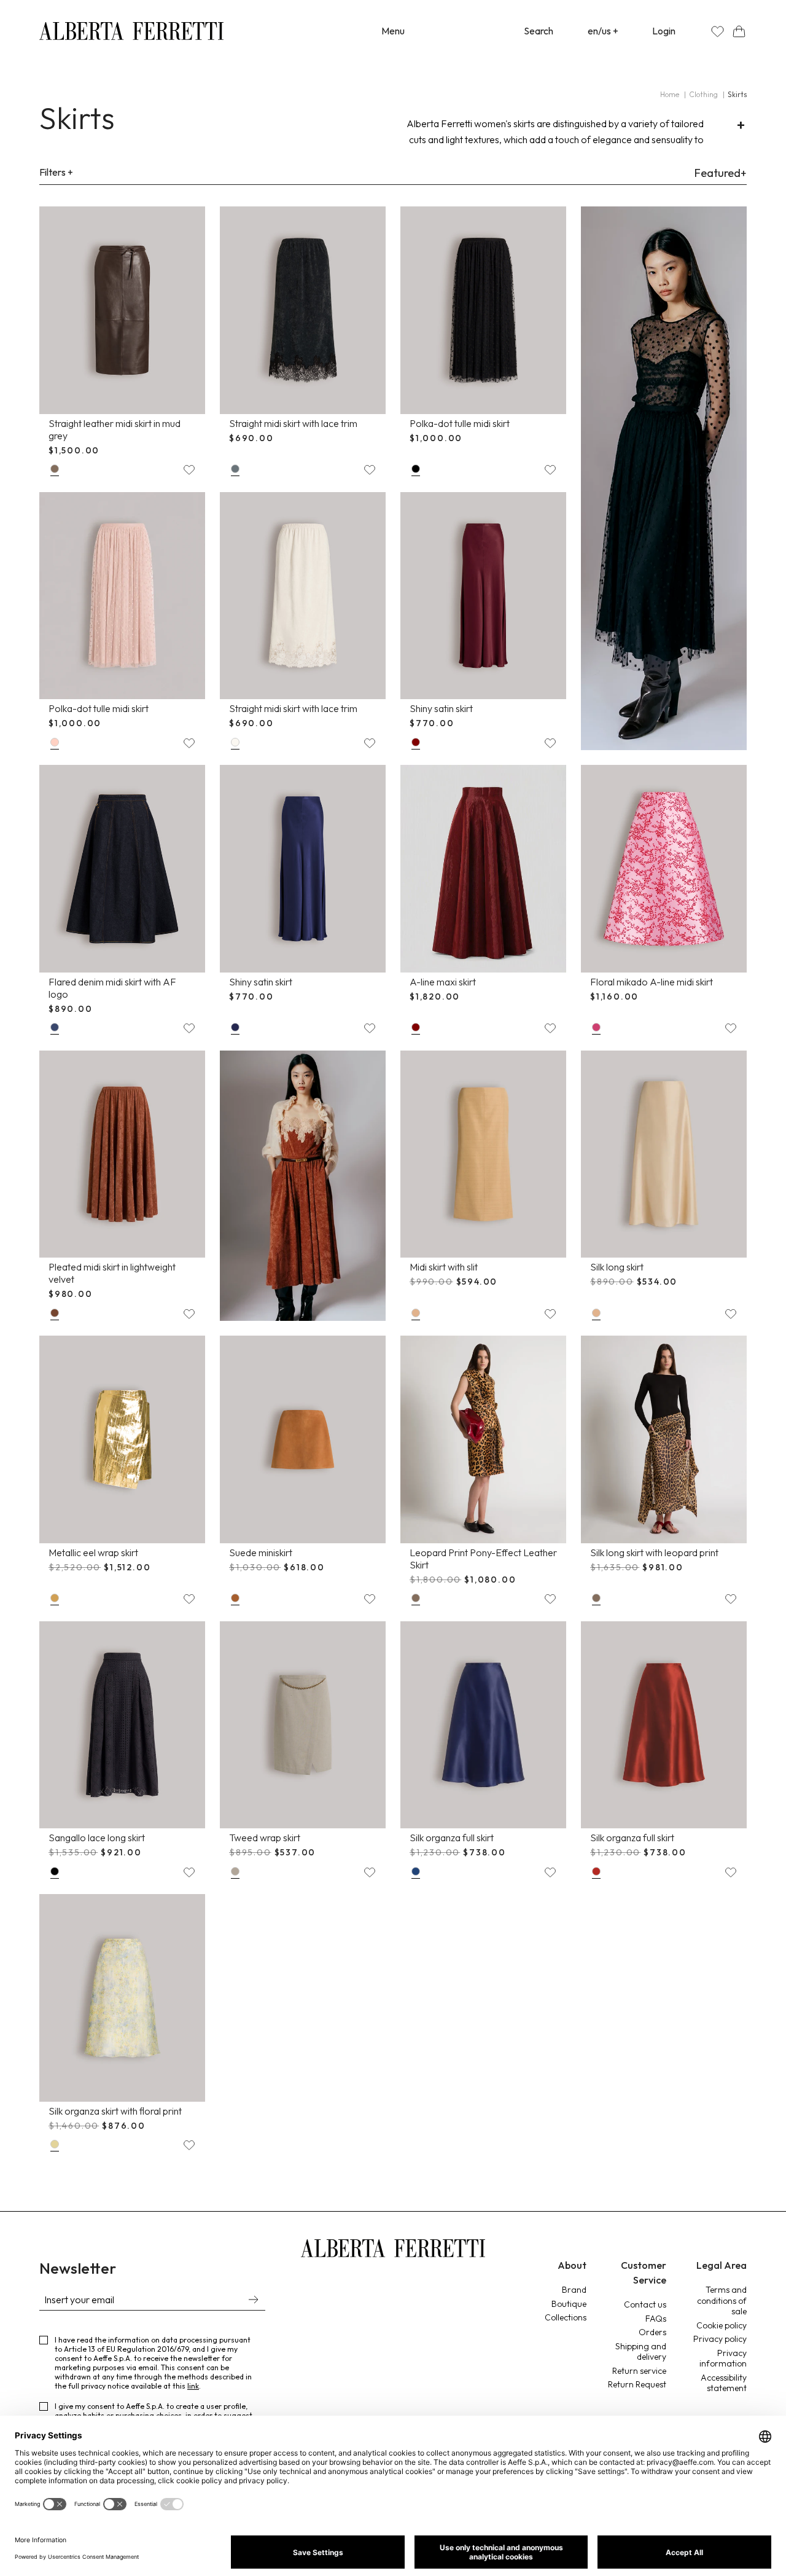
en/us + (603, 31)
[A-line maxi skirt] (483, 869)
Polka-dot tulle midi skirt (460, 423)
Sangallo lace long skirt (97, 1838)
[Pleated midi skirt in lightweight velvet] (122, 1154)
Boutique (569, 2304)
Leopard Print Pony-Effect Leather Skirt (483, 1559)
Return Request (637, 2384)
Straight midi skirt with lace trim (293, 423)
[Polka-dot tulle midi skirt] (483, 310)
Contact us (645, 2304)
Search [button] (539, 31)
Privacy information (723, 2359)
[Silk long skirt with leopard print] (664, 1439)
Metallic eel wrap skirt (93, 1552)
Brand (574, 2290)
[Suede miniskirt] (303, 1439)
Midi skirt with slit (444, 1267)
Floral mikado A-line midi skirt (652, 982)
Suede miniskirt (261, 1552)
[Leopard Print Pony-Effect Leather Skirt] (483, 1439)
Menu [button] (393, 31)
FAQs (656, 2319)
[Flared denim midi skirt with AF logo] (122, 869)
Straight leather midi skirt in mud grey (115, 429)
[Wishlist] (718, 31)
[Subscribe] (253, 2301)
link (193, 2386)
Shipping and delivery (641, 2352)
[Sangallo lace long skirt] (122, 1725)
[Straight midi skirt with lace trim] (303, 310)
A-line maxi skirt (443, 982)
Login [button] (664, 31)
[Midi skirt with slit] (483, 1154)
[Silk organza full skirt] (483, 1725)
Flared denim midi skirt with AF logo (112, 988)
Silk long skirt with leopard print (654, 1552)
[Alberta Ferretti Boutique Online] (131, 31)
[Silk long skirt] (664, 1154)
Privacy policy (720, 2339)
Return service (639, 2371)
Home (670, 94)
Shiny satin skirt (441, 708)
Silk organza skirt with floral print (115, 2111)
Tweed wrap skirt (265, 1838)
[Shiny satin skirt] (483, 596)
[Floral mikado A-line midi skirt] (664, 869)
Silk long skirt (617, 1267)
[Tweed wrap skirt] (303, 1725)
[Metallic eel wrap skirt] (122, 1439)
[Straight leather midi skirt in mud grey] (122, 310)
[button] (739, 31)
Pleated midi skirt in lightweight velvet (112, 1273)
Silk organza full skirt (452, 1838)
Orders (652, 2332)
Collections (566, 2317)
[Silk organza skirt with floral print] (122, 1998)
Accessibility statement (724, 2383)
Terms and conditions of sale (722, 2300)
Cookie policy (722, 2325)
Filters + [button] (56, 172)
